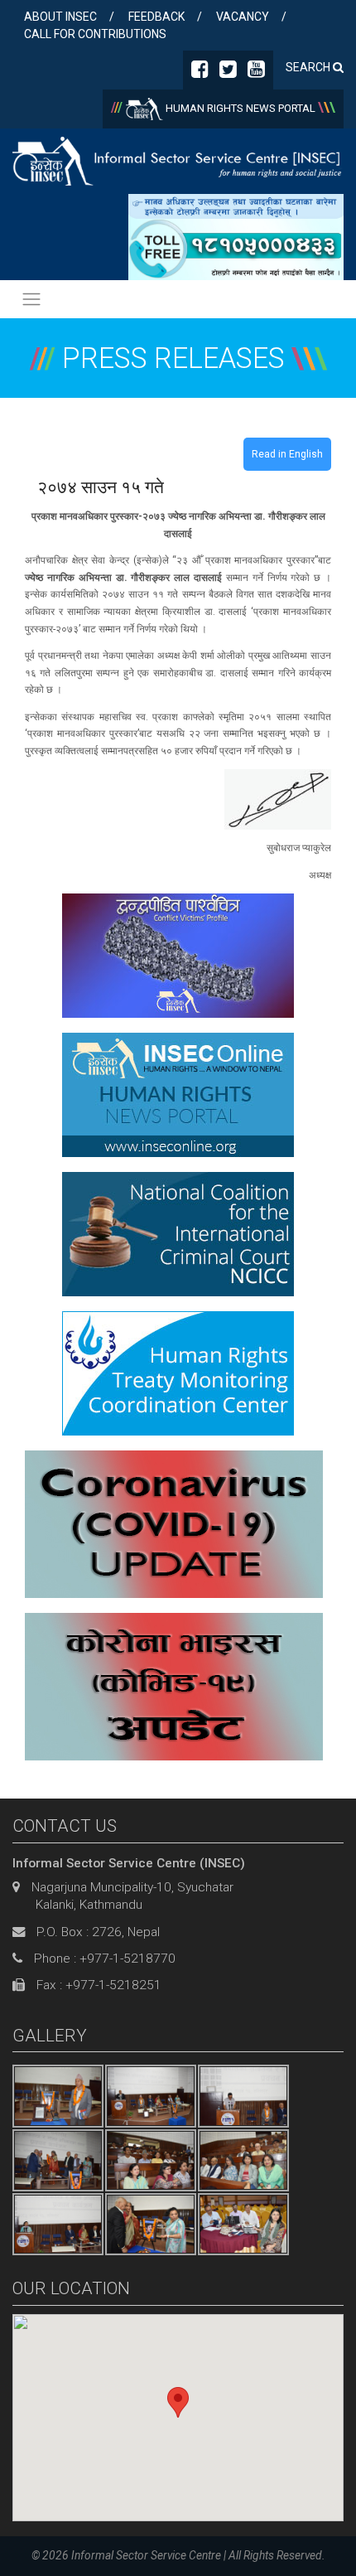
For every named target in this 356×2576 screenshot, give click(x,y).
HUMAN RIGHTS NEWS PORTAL (241, 108)
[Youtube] (256, 72)
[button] (178, 2402)
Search (309, 67)
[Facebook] (200, 72)
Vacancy (243, 17)
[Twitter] (228, 72)
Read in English (287, 454)
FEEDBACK (156, 17)
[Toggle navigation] (31, 299)
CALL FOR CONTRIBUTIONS (95, 34)
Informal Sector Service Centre (146, 2555)
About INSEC (60, 17)
